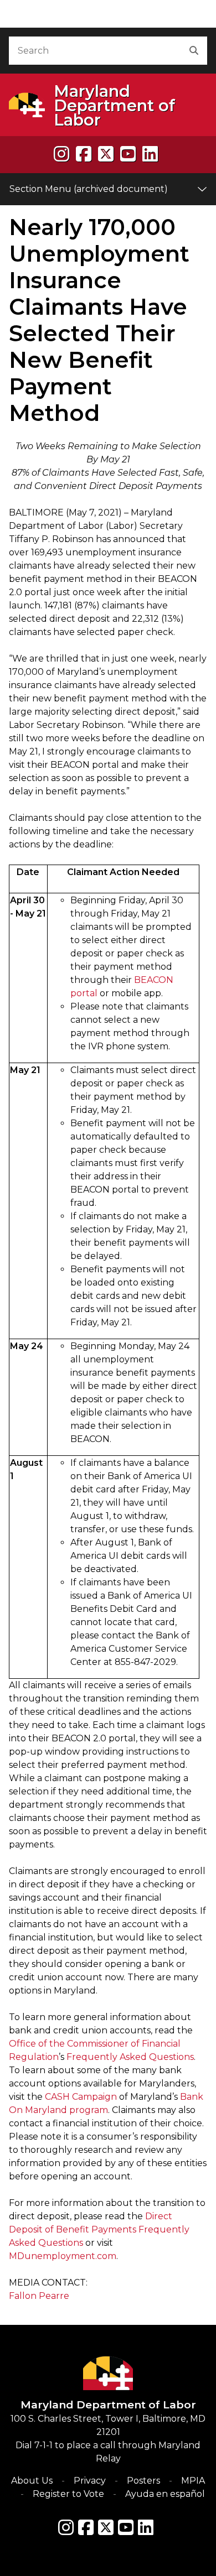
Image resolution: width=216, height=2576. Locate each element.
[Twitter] (106, 2527)
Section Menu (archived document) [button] (89, 189)
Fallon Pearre (39, 2296)
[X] (106, 154)
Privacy (90, 2481)
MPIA (193, 2481)
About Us (32, 2481)
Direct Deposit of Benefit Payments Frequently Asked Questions (99, 2229)
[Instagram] (61, 154)
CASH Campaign (81, 2097)
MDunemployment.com (63, 2256)
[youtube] (128, 154)
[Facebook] (84, 154)
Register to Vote (68, 2494)
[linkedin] (150, 154)
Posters (143, 2481)
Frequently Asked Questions (130, 2057)
